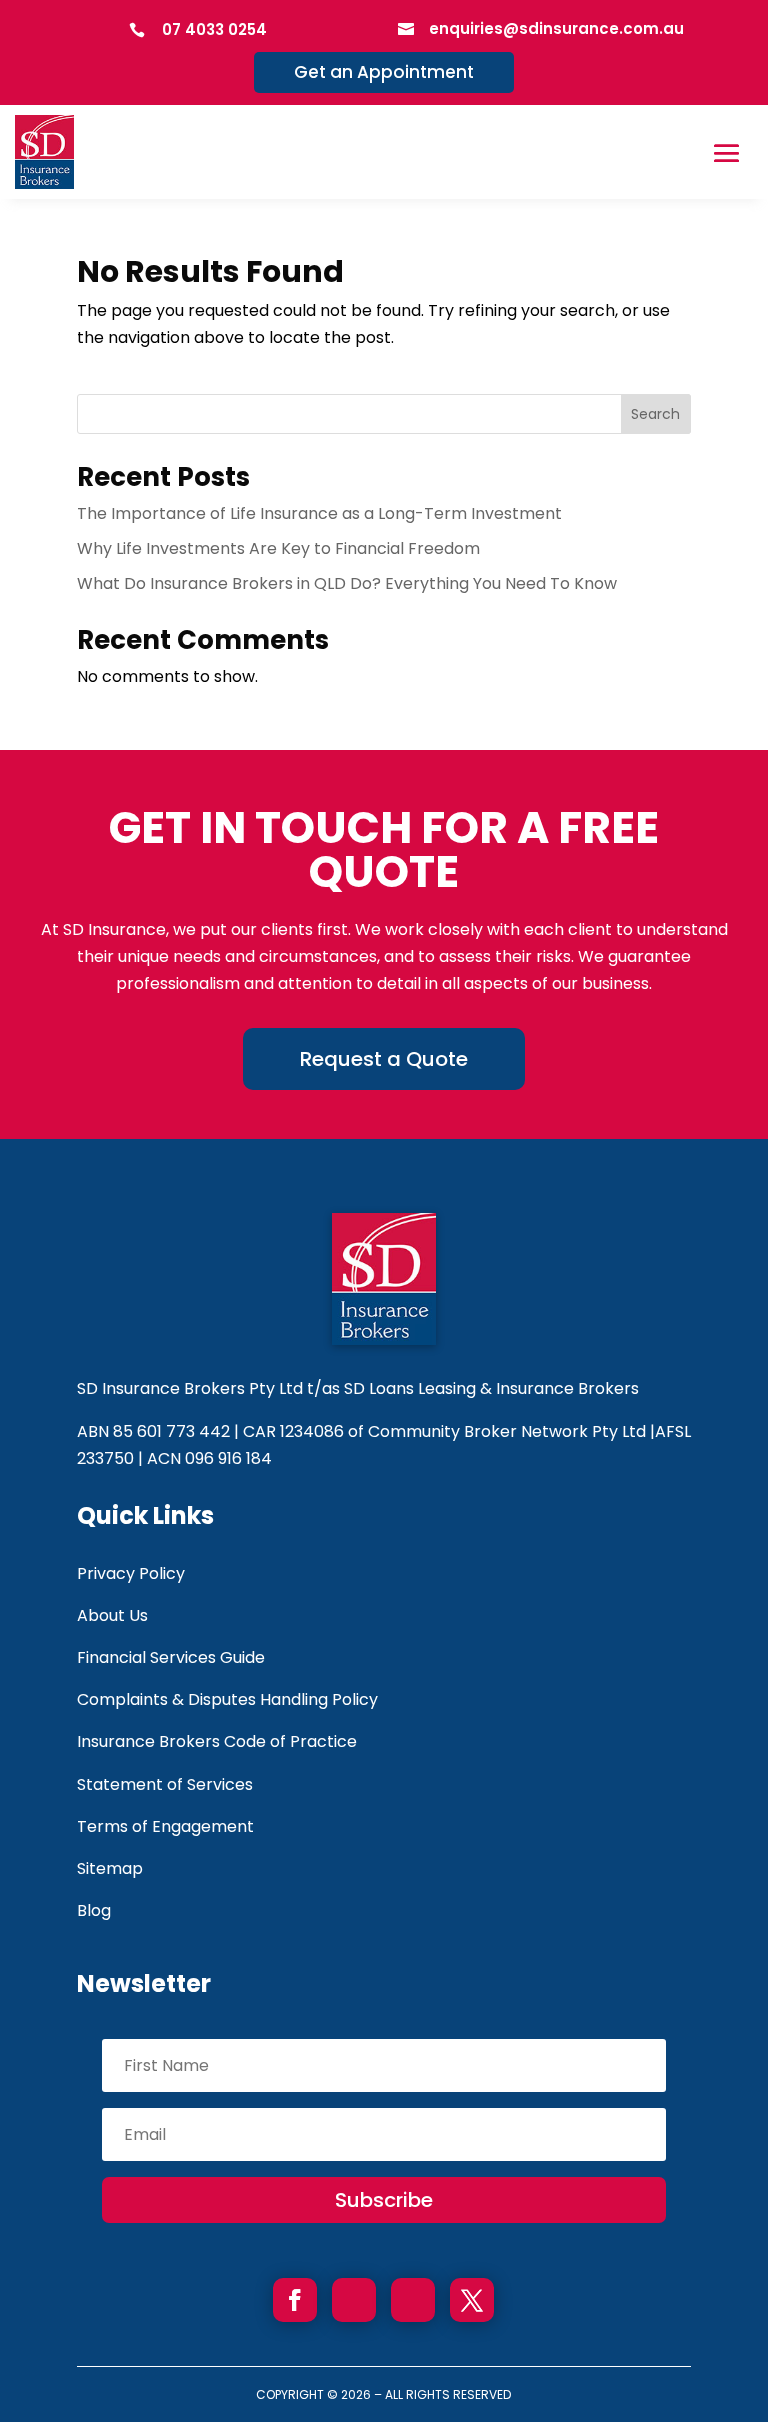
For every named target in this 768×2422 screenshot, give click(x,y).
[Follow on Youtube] (354, 2300)
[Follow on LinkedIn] (413, 2300)
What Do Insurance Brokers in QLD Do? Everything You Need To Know (347, 583)
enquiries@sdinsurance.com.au (556, 28)
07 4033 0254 (214, 29)
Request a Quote (384, 1059)
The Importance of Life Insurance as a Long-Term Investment (319, 513)
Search (655, 414)
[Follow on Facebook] (295, 2300)
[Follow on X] (472, 2300)
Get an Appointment (384, 72)
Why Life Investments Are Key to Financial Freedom (278, 548)
